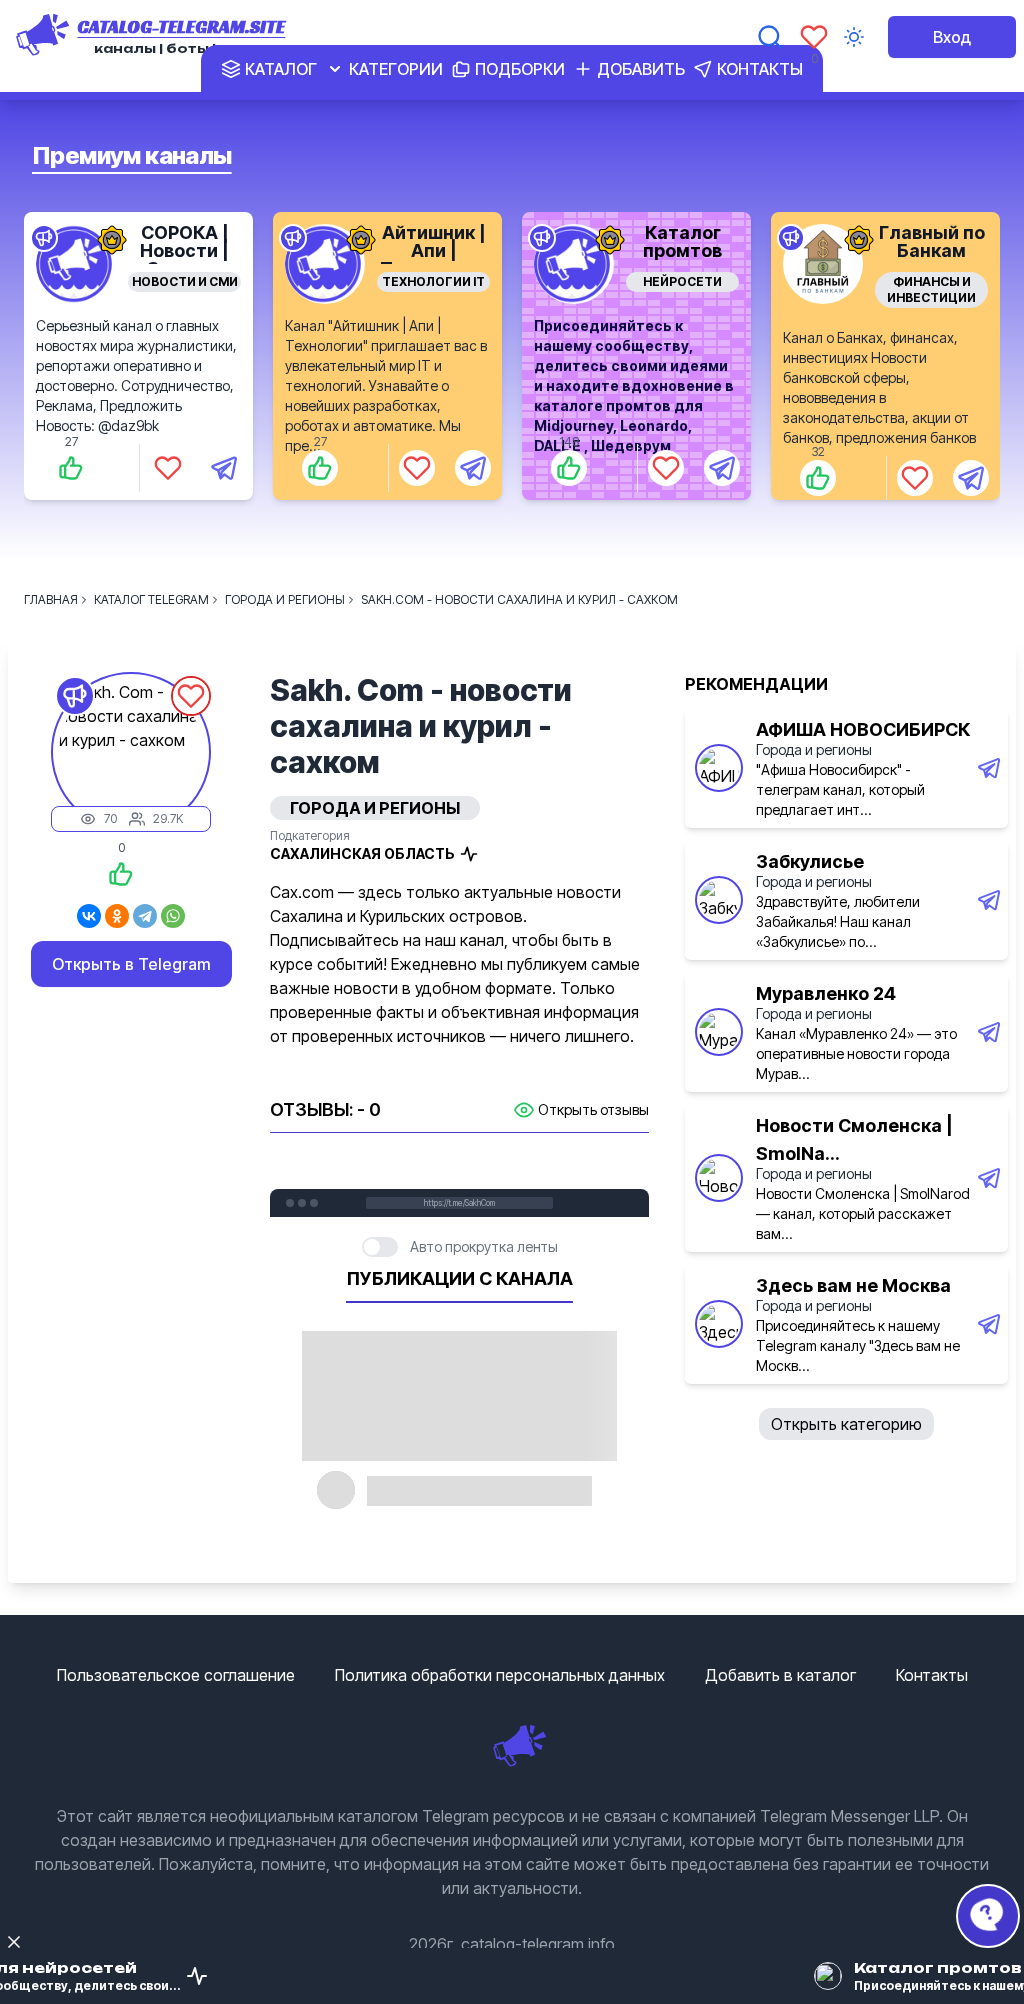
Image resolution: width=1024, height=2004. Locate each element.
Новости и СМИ (185, 281)
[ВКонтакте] (89, 916)
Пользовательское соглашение (176, 1675)
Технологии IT (433, 281)
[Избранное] (814, 37)
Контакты (932, 1675)
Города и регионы (814, 749)
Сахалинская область (362, 853)
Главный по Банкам (932, 241)
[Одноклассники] (117, 916)
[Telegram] (145, 916)
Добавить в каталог (780, 1675)
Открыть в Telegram (131, 964)
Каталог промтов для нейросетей (683, 259)
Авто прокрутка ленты (484, 1246)
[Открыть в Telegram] (224, 468)
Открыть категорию (846, 1424)
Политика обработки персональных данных (500, 1675)
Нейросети (682, 281)
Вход (952, 37)
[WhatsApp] (173, 916)
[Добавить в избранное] (168, 468)
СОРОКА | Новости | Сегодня (184, 250)
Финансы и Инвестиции (931, 289)
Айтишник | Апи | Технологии (434, 250)
